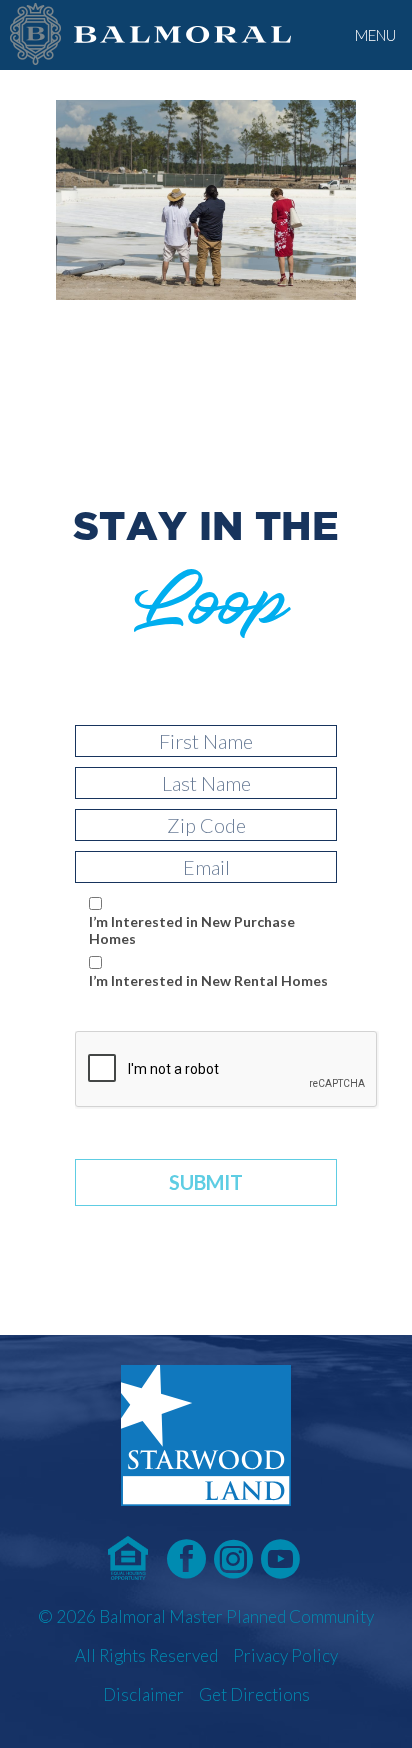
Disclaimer (143, 1694)
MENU (375, 35)
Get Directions (254, 1694)
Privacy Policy (285, 1655)
